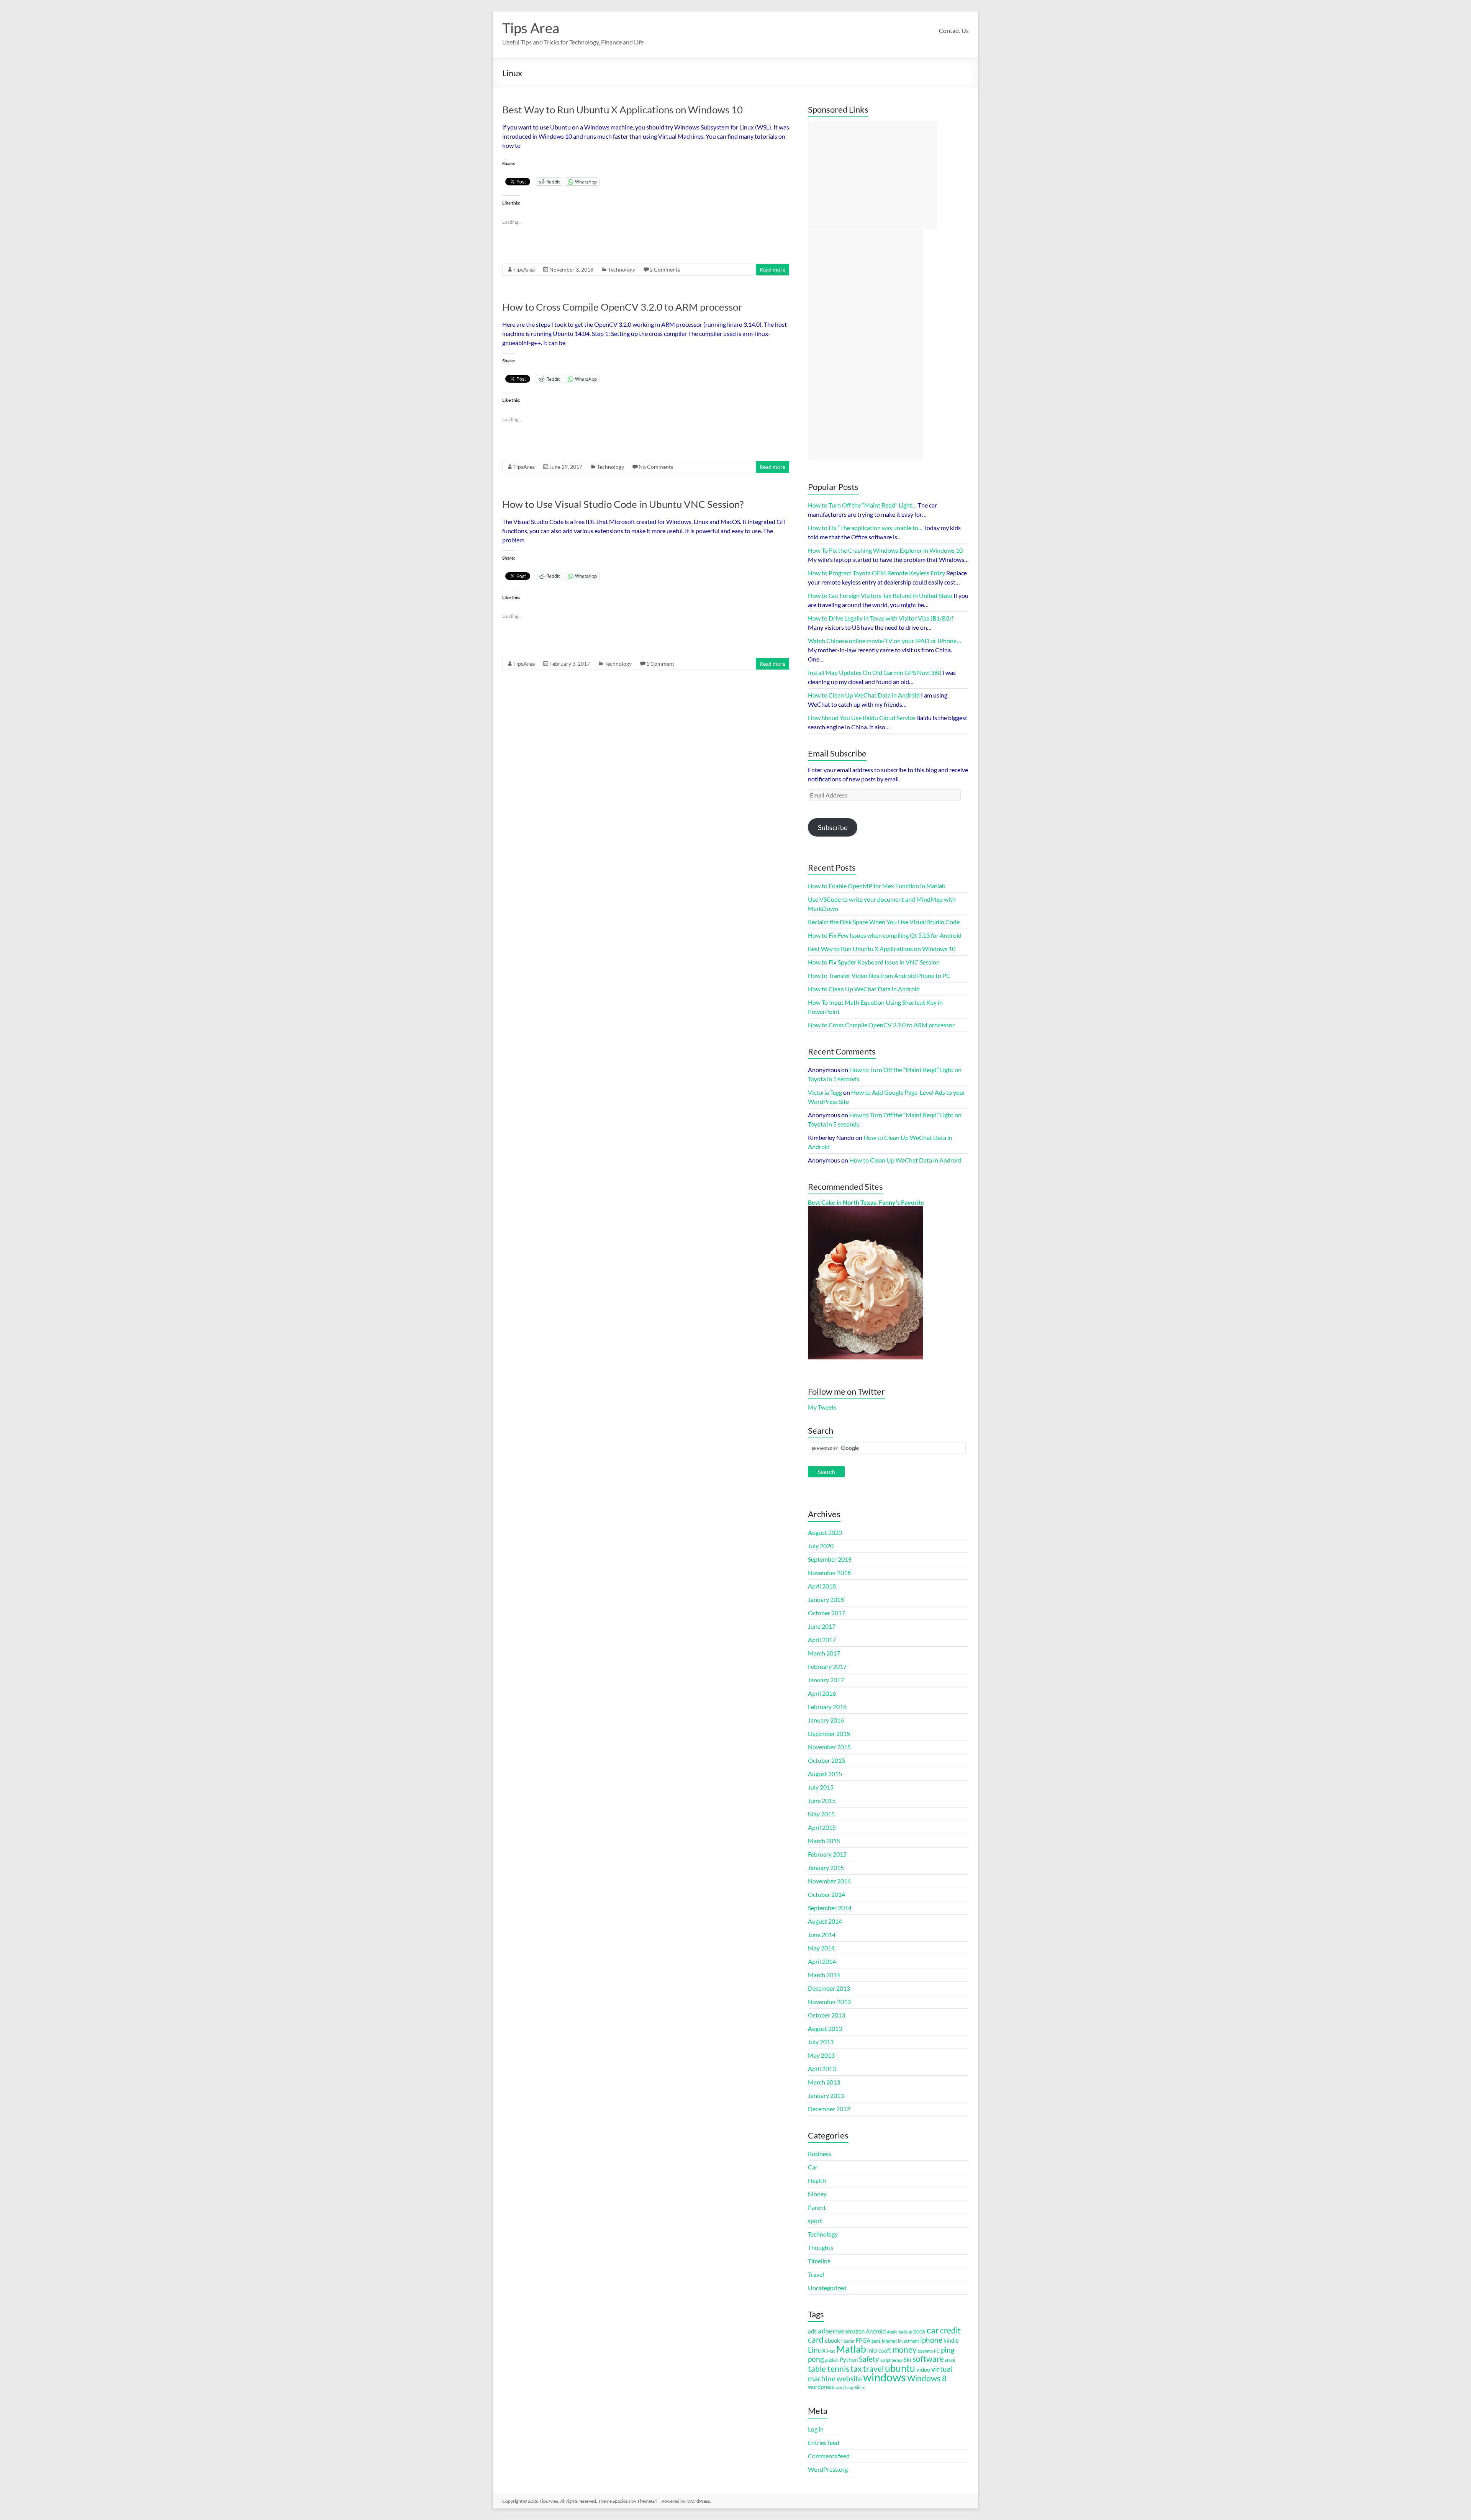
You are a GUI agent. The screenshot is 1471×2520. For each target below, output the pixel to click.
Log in (816, 2429)
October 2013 (826, 2015)
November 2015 (829, 1747)
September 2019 (830, 1559)
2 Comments (665, 269)
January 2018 (826, 1599)
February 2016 (827, 1707)
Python (849, 2360)
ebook (832, 2340)
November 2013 (829, 2002)
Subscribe (833, 827)
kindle (951, 2340)
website (849, 2379)
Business (820, 2154)
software (928, 2359)
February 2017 (827, 1666)
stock (950, 2360)
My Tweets (822, 1407)
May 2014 (821, 1948)
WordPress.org (828, 2469)
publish (832, 2360)
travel (873, 2369)
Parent (817, 2207)
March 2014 (824, 1975)
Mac (831, 2351)
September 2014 (830, 1908)
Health (817, 2180)
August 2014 (825, 1921)
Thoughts (821, 2247)
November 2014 (829, 1881)
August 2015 (825, 1774)
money (905, 2350)
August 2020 (825, 1532)
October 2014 (826, 1894)
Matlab (851, 2349)
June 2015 (822, 1800)
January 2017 (826, 1680)
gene (876, 2341)
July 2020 (821, 1546)
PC (937, 2351)
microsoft (879, 2350)
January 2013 (826, 2095)
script (885, 2360)
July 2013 (821, 2042)
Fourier (848, 2341)
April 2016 (822, 1693)
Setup (897, 2360)
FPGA (863, 2340)
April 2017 (822, 1640)
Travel (816, 2274)
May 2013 (821, 2055)
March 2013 (824, 2082)
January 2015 (826, 1867)
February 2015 (827, 1854)
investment (908, 2341)
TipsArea (524, 269)
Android (876, 2331)
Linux (817, 2350)
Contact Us (954, 30)
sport (815, 2221)
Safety (869, 2359)
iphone (931, 2340)
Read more (772, 269)
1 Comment (660, 664)
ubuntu (900, 2368)
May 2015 (821, 1814)
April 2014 (822, 1961)
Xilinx (860, 2387)
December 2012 (829, 2109)
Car (813, 2167)
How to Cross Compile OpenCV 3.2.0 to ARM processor (622, 307)
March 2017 (824, 1653)
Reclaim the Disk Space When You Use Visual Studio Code (884, 922)
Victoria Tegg (825, 1092)
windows (885, 2377)
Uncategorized (827, 2288)
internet (889, 2341)
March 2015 (824, 1841)
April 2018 (822, 1586)
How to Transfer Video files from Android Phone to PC (879, 975)
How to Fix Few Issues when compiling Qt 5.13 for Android (885, 935)
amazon (855, 2331)
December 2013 (829, 1988)
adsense (831, 2331)
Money (817, 2194)
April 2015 (822, 1827)
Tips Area (531, 28)
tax (856, 2369)
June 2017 (822, 1626)
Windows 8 (927, 2378)
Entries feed (824, 2442)
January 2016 (826, 1720)
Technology (622, 269)
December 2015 (829, 1733)
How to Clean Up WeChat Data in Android (864, 989)
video (923, 2369)
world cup (844, 2387)
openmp (925, 2351)
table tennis (829, 2369)
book (919, 2331)
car (933, 2330)
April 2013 (822, 2069)
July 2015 (821, 1787)
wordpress (821, 2387)
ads (812, 2331)
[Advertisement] (872, 175)
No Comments (656, 467)
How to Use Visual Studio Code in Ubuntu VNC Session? (623, 504)
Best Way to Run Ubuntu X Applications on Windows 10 (622, 110)
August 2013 (825, 2028)
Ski (907, 2360)
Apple (892, 2332)
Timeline (819, 2261)
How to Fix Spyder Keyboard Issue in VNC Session (874, 962)
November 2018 (829, 1573)
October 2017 (826, 1613)
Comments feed (829, 2456)
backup (905, 2332)
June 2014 (822, 1935)
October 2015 (826, 1760)
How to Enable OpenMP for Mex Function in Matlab (877, 886)
